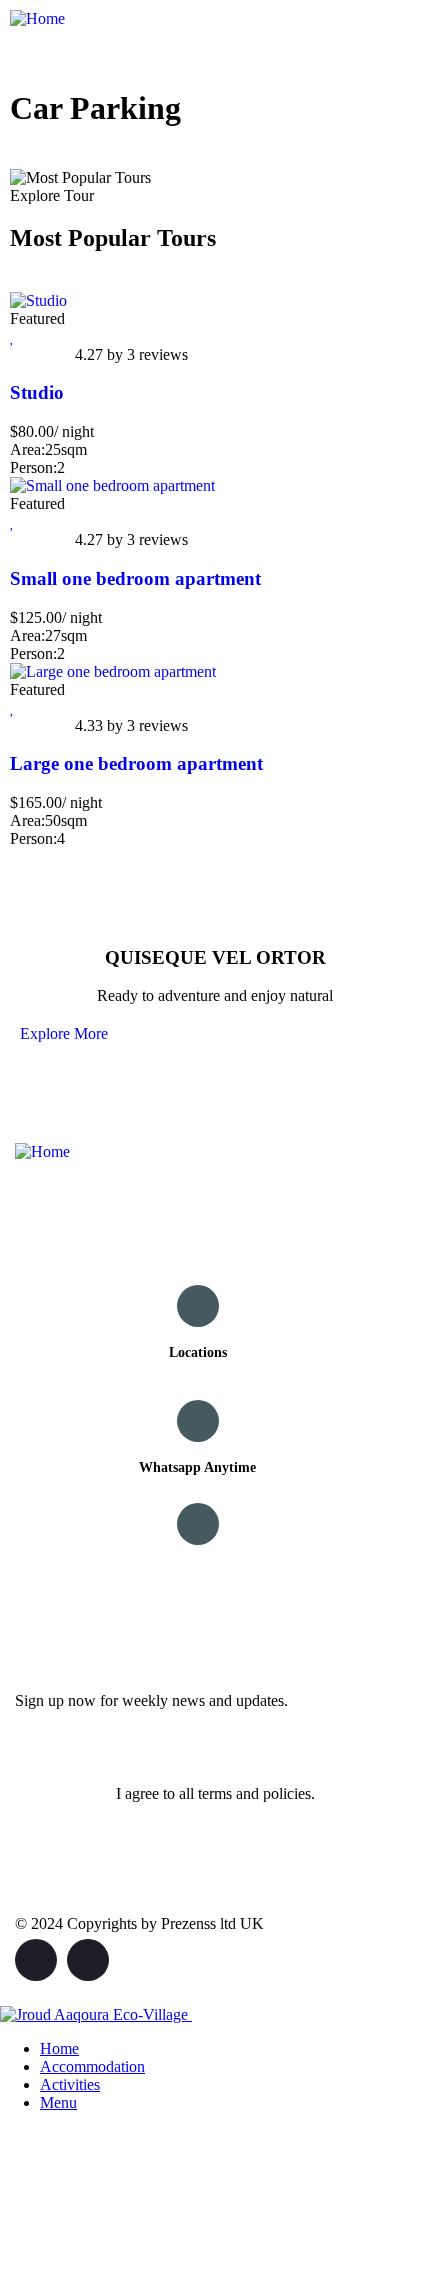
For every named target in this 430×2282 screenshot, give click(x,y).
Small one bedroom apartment (135, 578)
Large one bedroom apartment (136, 763)
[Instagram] (88, 1960)
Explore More (64, 1033)
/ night (74, 431)
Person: (33, 467)
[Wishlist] (12, 336)
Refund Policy (197, 1570)
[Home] (37, 18)
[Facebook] (36, 1960)
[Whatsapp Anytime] (198, 1421)
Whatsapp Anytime (197, 1467)
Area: (27, 449)
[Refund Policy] (198, 1524)
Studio (37, 392)
